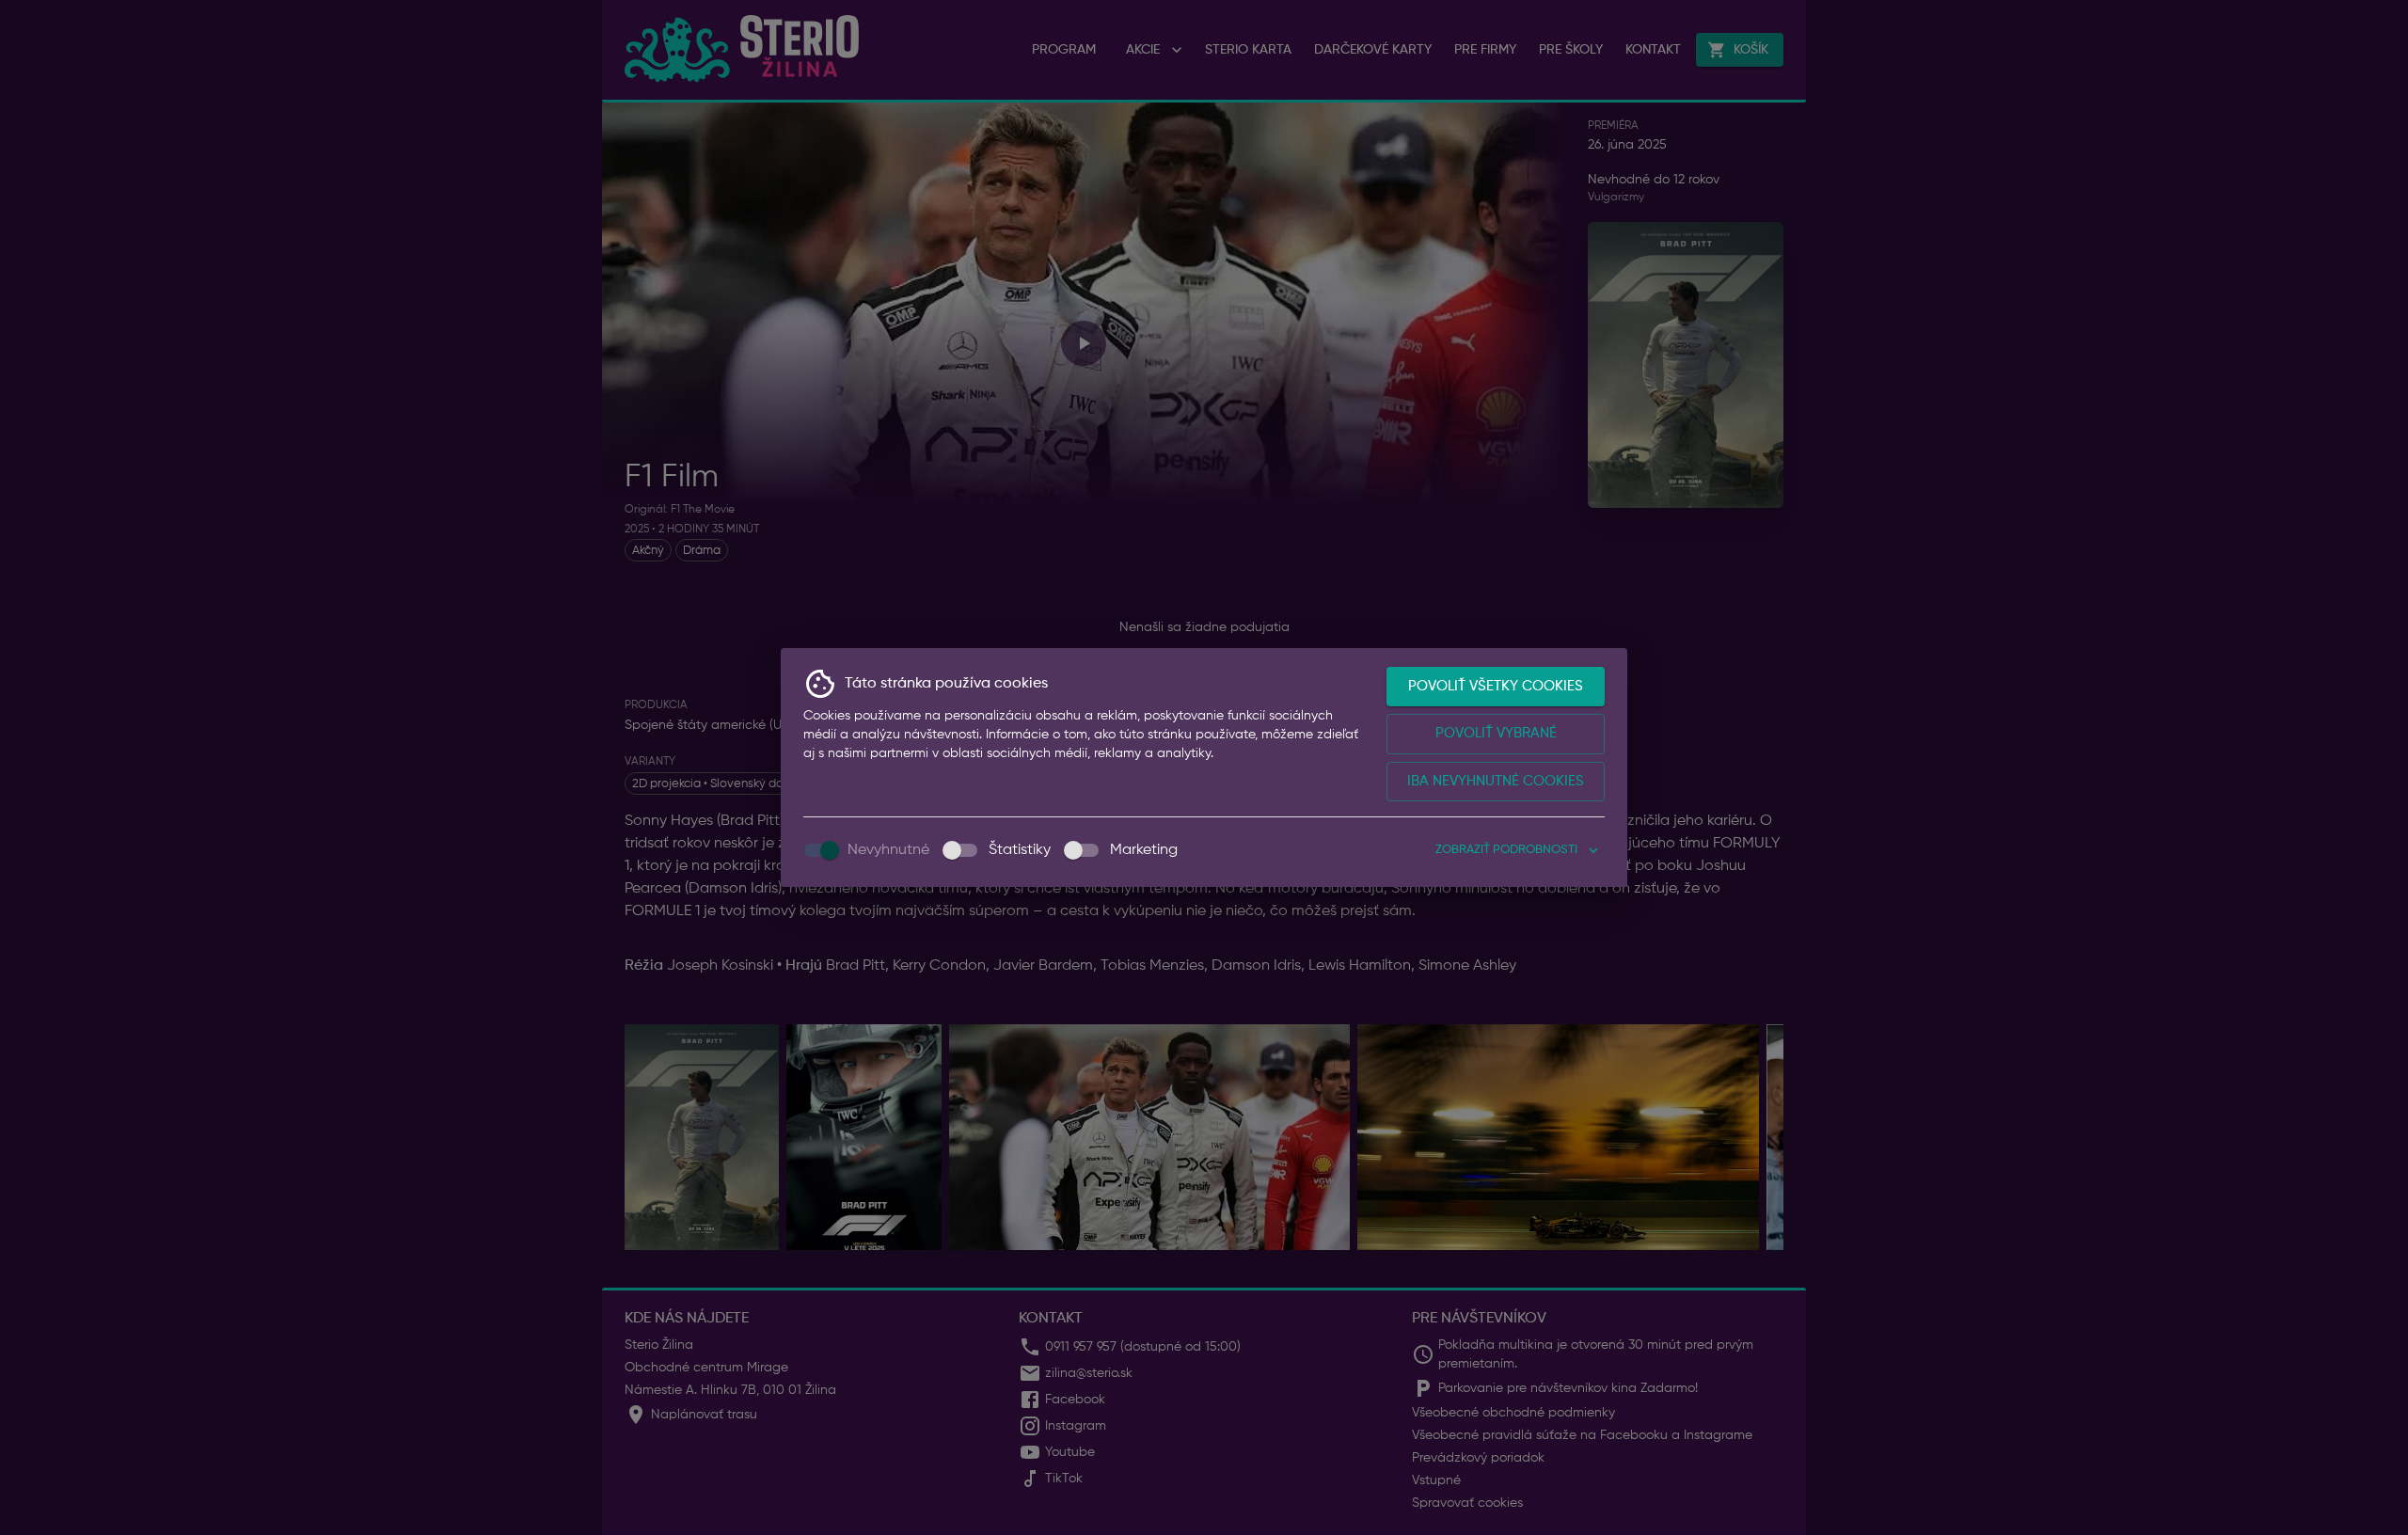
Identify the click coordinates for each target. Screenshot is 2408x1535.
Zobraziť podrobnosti (1506, 850)
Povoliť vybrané (1496, 733)
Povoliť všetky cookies (1496, 686)
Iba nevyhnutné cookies (1496, 781)
